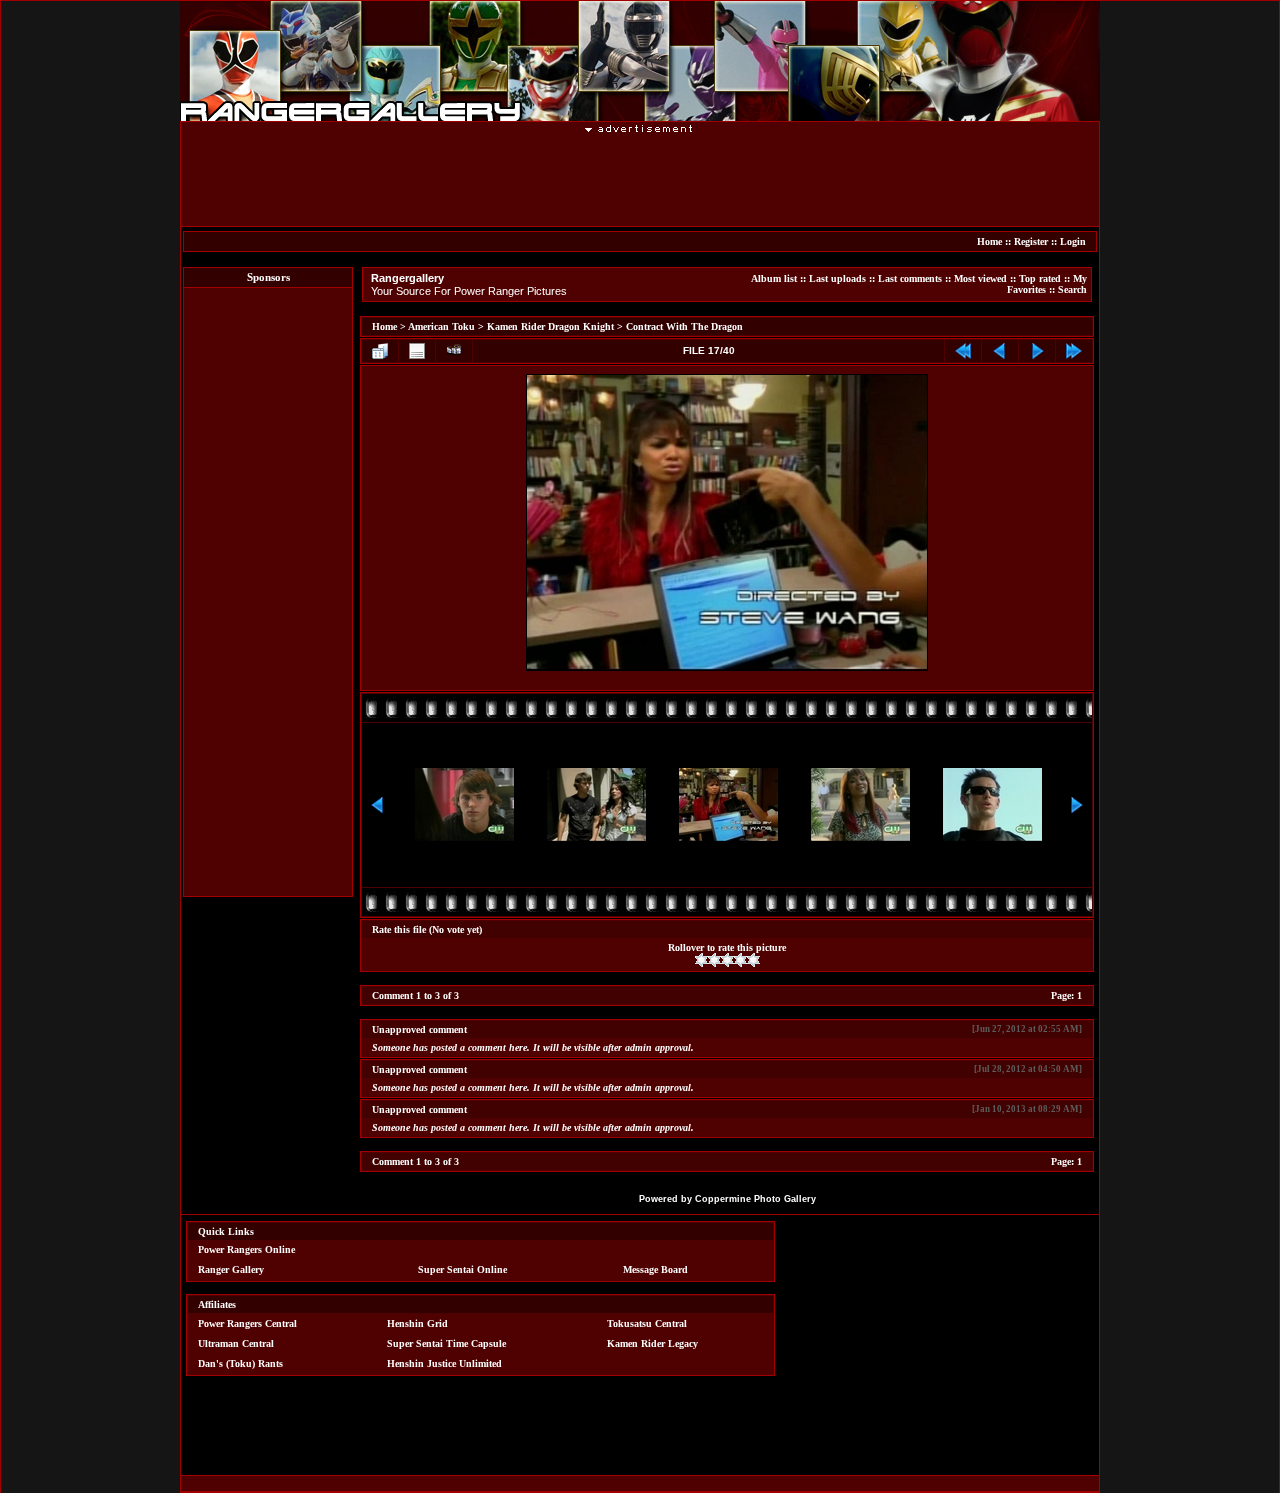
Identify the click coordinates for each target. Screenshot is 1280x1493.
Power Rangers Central (247, 1323)
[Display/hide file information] (417, 351)
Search (1072, 289)
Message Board (655, 1269)
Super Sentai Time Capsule (446, 1343)
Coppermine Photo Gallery (755, 1199)
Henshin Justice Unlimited (444, 1363)
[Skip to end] (1074, 351)
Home (989, 241)
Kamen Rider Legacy (652, 1343)
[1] (701, 960)
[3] (727, 960)
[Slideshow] (454, 351)
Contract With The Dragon (684, 326)
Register (1031, 241)
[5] (753, 960)
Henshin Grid (417, 1323)
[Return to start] (963, 351)
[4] (740, 960)
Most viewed (980, 278)
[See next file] (1037, 351)
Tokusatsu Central (647, 1323)
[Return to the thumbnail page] (380, 351)
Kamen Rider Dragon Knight (550, 326)
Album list (774, 278)
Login (1073, 241)
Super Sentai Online (462, 1269)
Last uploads (837, 278)
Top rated (1040, 278)
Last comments (910, 278)
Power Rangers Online (246, 1249)
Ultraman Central (236, 1343)
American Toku (441, 326)
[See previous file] (1000, 351)
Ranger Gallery (231, 1269)
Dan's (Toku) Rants (240, 1363)
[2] (714, 960)
